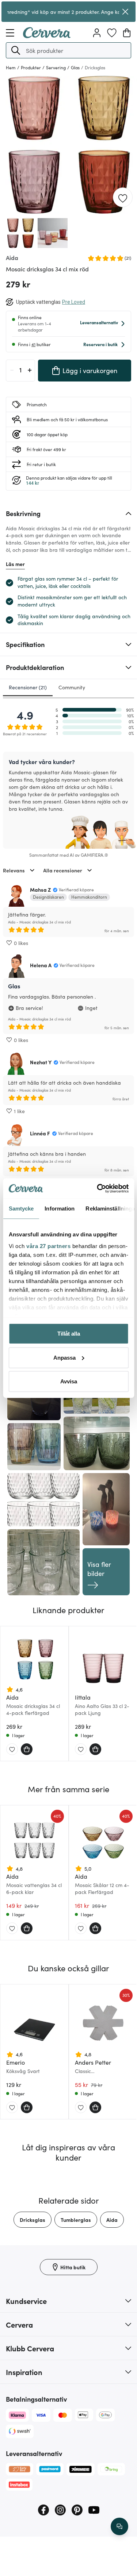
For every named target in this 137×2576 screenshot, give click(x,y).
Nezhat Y (41, 1062)
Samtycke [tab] (21, 1208)
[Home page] (47, 36)
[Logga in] (97, 33)
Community (72, 687)
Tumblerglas (76, 2220)
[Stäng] (125, 12)
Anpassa (64, 1357)
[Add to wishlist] (123, 198)
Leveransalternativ (99, 322)
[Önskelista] (112, 33)
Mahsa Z (40, 890)
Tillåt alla (69, 1334)
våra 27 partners (48, 1246)
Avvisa (69, 1381)
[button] (16, 50)
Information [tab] (60, 1208)
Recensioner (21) (28, 687)
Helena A (41, 965)
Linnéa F (40, 1133)
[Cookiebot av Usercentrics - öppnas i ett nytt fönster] (98, 1188)
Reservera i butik (100, 344)
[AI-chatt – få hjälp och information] (119, 2526)
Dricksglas (33, 2220)
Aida (112, 2220)
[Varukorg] (127, 33)
